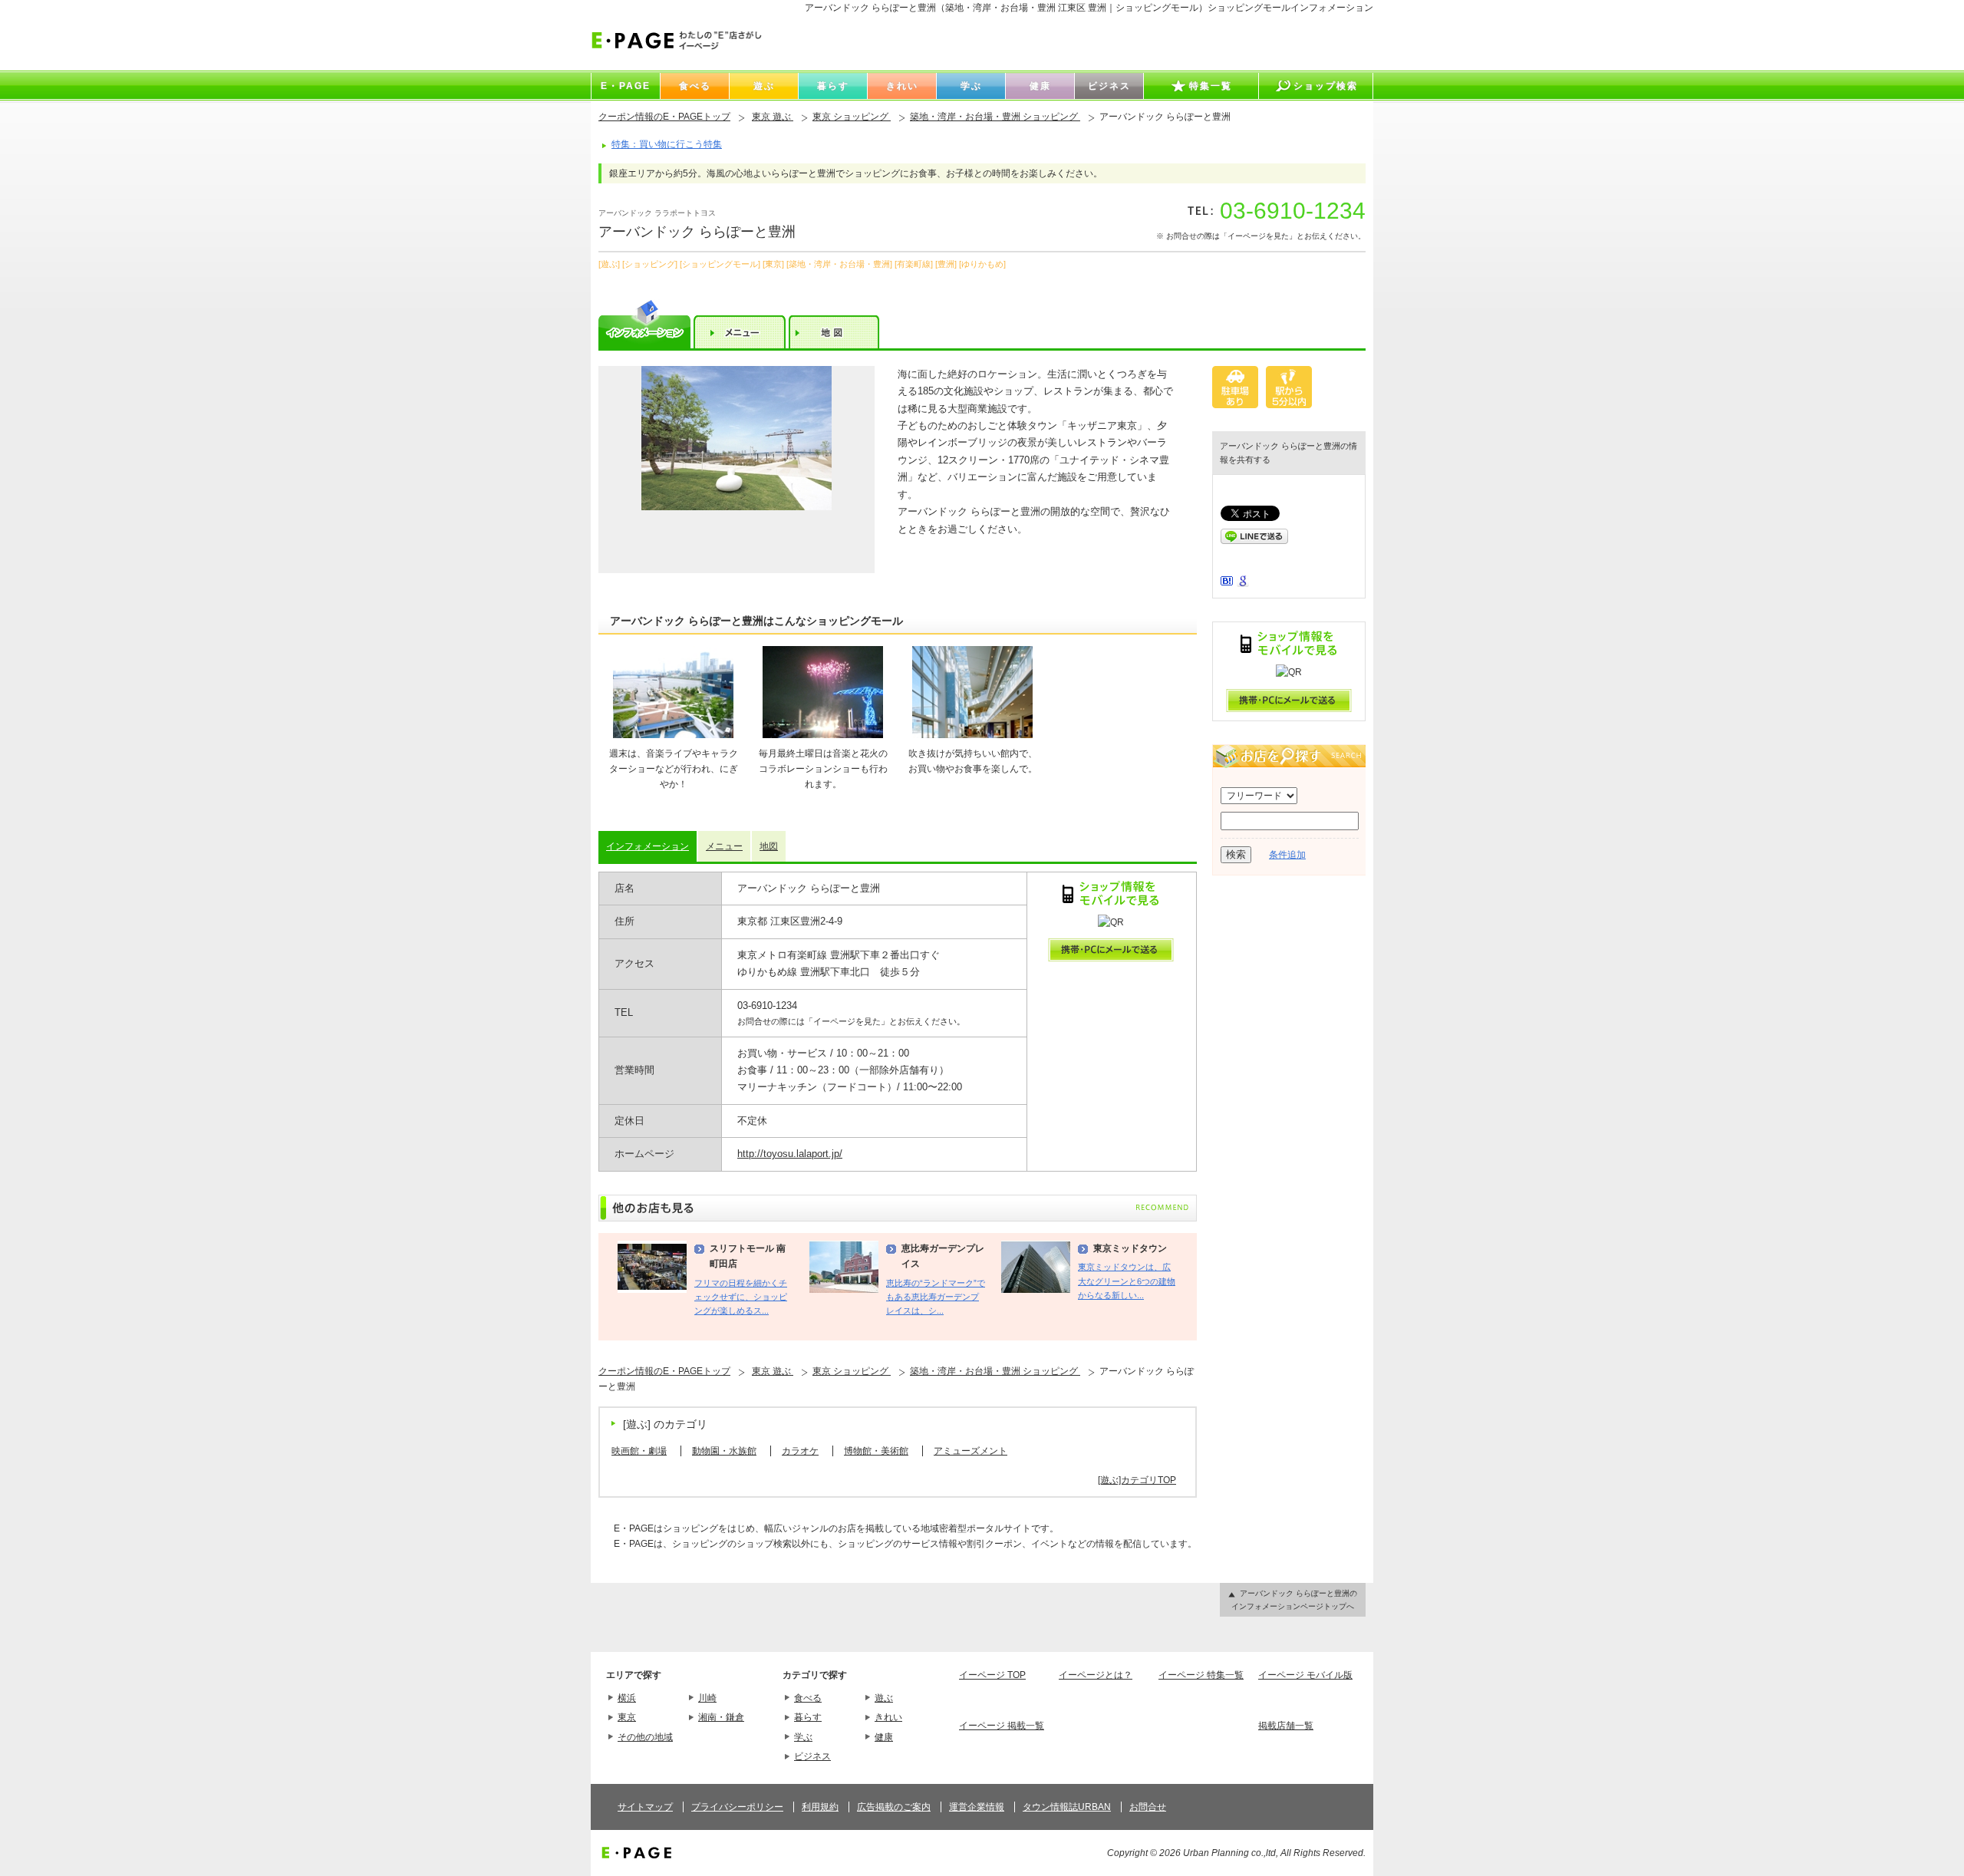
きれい (888, 1717)
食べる (808, 1698)
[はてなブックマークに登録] (1227, 582)
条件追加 (1287, 855)
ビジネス (812, 1756)
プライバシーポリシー (737, 1807)
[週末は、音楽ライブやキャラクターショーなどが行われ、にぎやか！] (674, 735)
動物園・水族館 (724, 1451)
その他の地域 (645, 1737)
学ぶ (803, 1737)
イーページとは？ (1096, 1675)
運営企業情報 (977, 1807)
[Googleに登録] (1243, 584)
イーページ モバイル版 (1305, 1675)
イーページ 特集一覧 (1201, 1675)
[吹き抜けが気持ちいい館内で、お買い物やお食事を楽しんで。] (973, 735)
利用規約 (820, 1807)
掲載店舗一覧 (1286, 1726)
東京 (627, 1717)
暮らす (808, 1717)
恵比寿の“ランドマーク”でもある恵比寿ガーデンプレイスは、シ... (936, 1297)
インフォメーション (648, 846)
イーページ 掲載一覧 (1002, 1726)
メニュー (724, 846)
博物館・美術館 (876, 1451)
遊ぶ (884, 1698)
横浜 (627, 1698)
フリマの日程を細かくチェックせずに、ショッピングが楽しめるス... (741, 1297)
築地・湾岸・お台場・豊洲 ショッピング (995, 117)
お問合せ (1148, 1807)
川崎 (707, 1698)
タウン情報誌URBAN (1067, 1807)
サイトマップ (645, 1807)
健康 (884, 1737)
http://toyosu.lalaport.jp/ (790, 1154)
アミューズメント (970, 1451)
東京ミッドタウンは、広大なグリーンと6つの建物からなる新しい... (1127, 1281)
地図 (769, 846)
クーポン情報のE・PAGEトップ (664, 117)
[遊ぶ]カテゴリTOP (1137, 1480)
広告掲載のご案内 (894, 1807)
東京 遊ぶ (773, 117)
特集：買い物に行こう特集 (667, 144)
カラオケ (800, 1451)
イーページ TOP (992, 1675)
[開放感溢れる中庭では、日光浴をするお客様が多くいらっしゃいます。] (736, 470)
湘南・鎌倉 (721, 1717)
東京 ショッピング (852, 117)
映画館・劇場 (639, 1451)
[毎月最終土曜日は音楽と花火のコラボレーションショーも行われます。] (823, 735)
